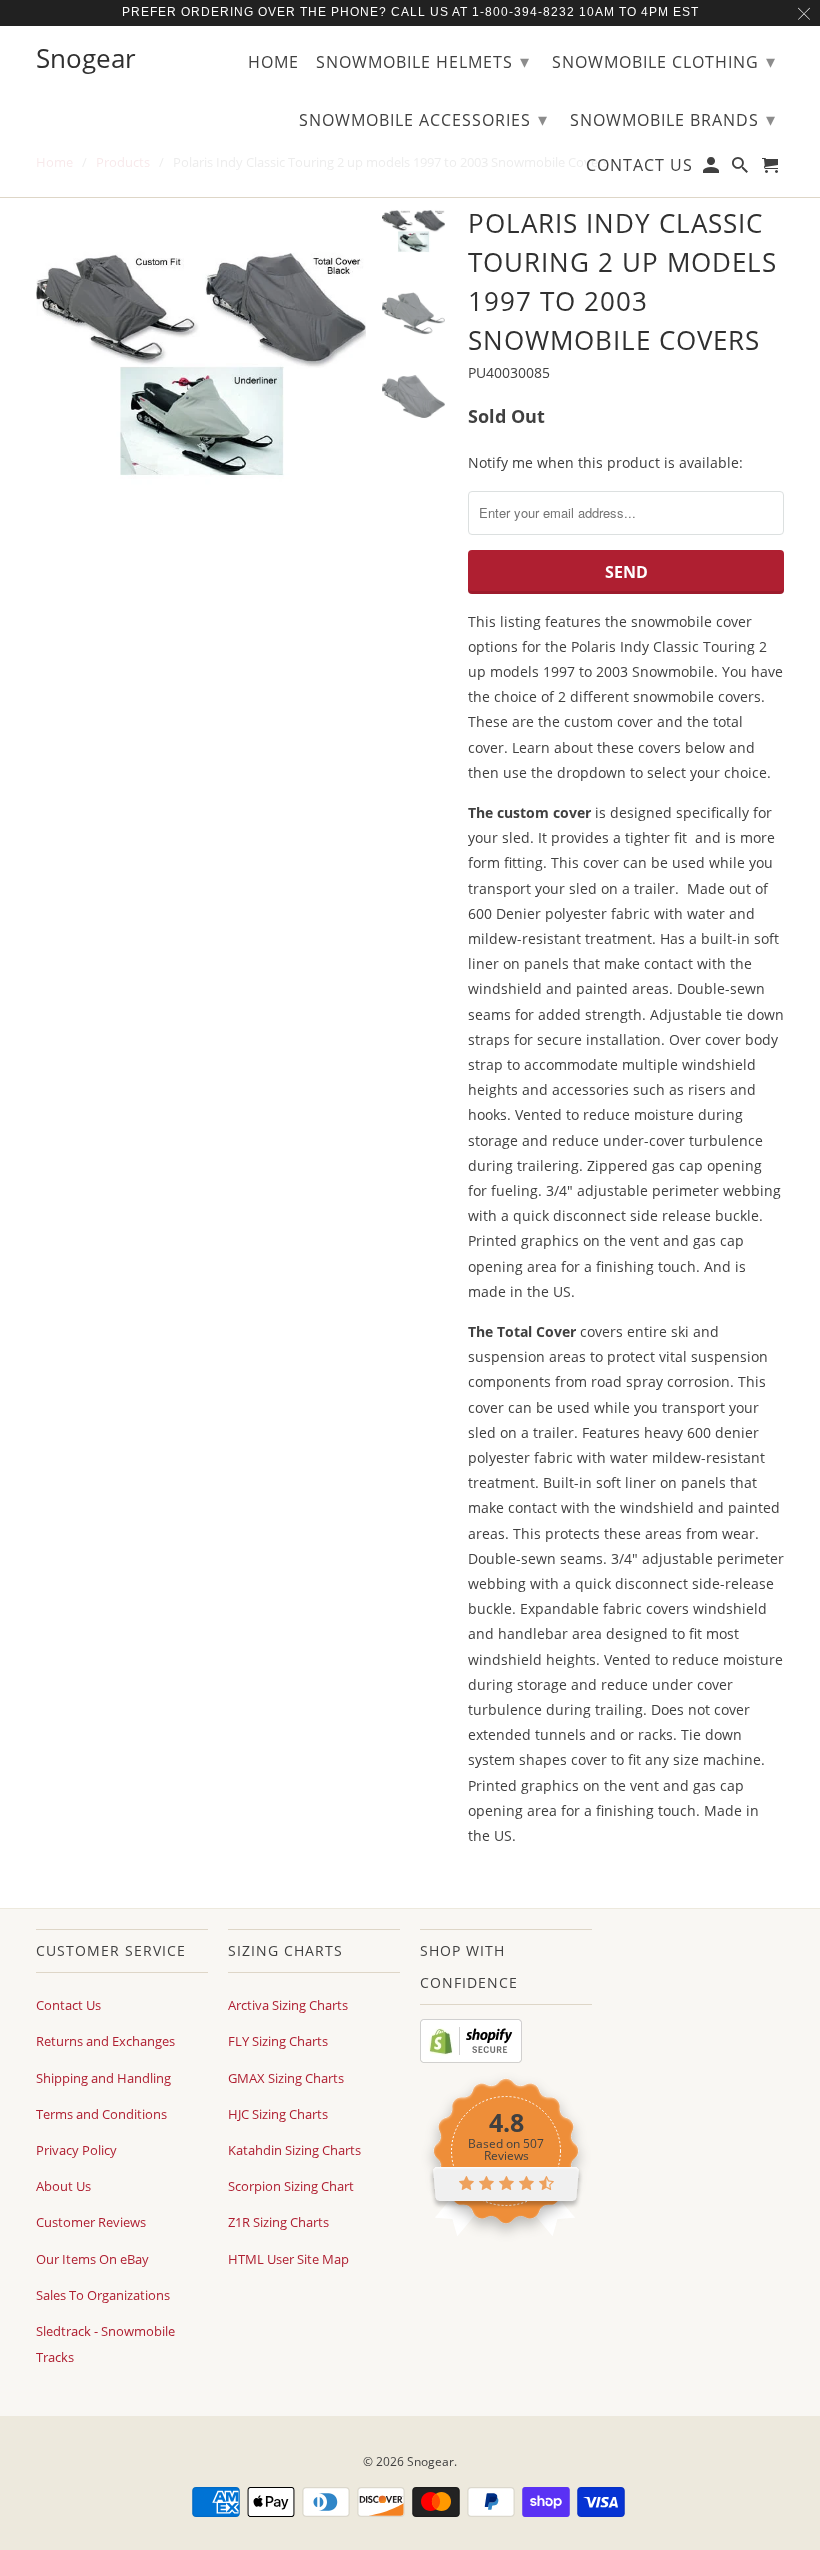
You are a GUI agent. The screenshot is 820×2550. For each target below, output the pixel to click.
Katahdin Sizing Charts (294, 2150)
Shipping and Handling (103, 2078)
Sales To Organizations (103, 2295)
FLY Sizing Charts (278, 2041)
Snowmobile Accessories (423, 119)
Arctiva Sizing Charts (288, 2005)
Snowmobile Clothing (664, 61)
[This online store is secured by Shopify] (471, 2058)
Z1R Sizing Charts (278, 2222)
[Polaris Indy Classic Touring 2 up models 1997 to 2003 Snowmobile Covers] (201, 365)
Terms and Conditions (101, 2114)
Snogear (430, 2461)
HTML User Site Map (288, 2259)
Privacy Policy (76, 2150)
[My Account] (712, 169)
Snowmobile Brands (673, 119)
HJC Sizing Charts (278, 2114)
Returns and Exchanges (105, 2041)
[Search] (741, 169)
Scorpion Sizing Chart (291, 2186)
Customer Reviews (91, 2222)
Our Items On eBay (92, 2259)
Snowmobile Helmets (423, 61)
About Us (63, 2186)
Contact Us (68, 2005)
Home (273, 63)
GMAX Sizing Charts (286, 2078)
